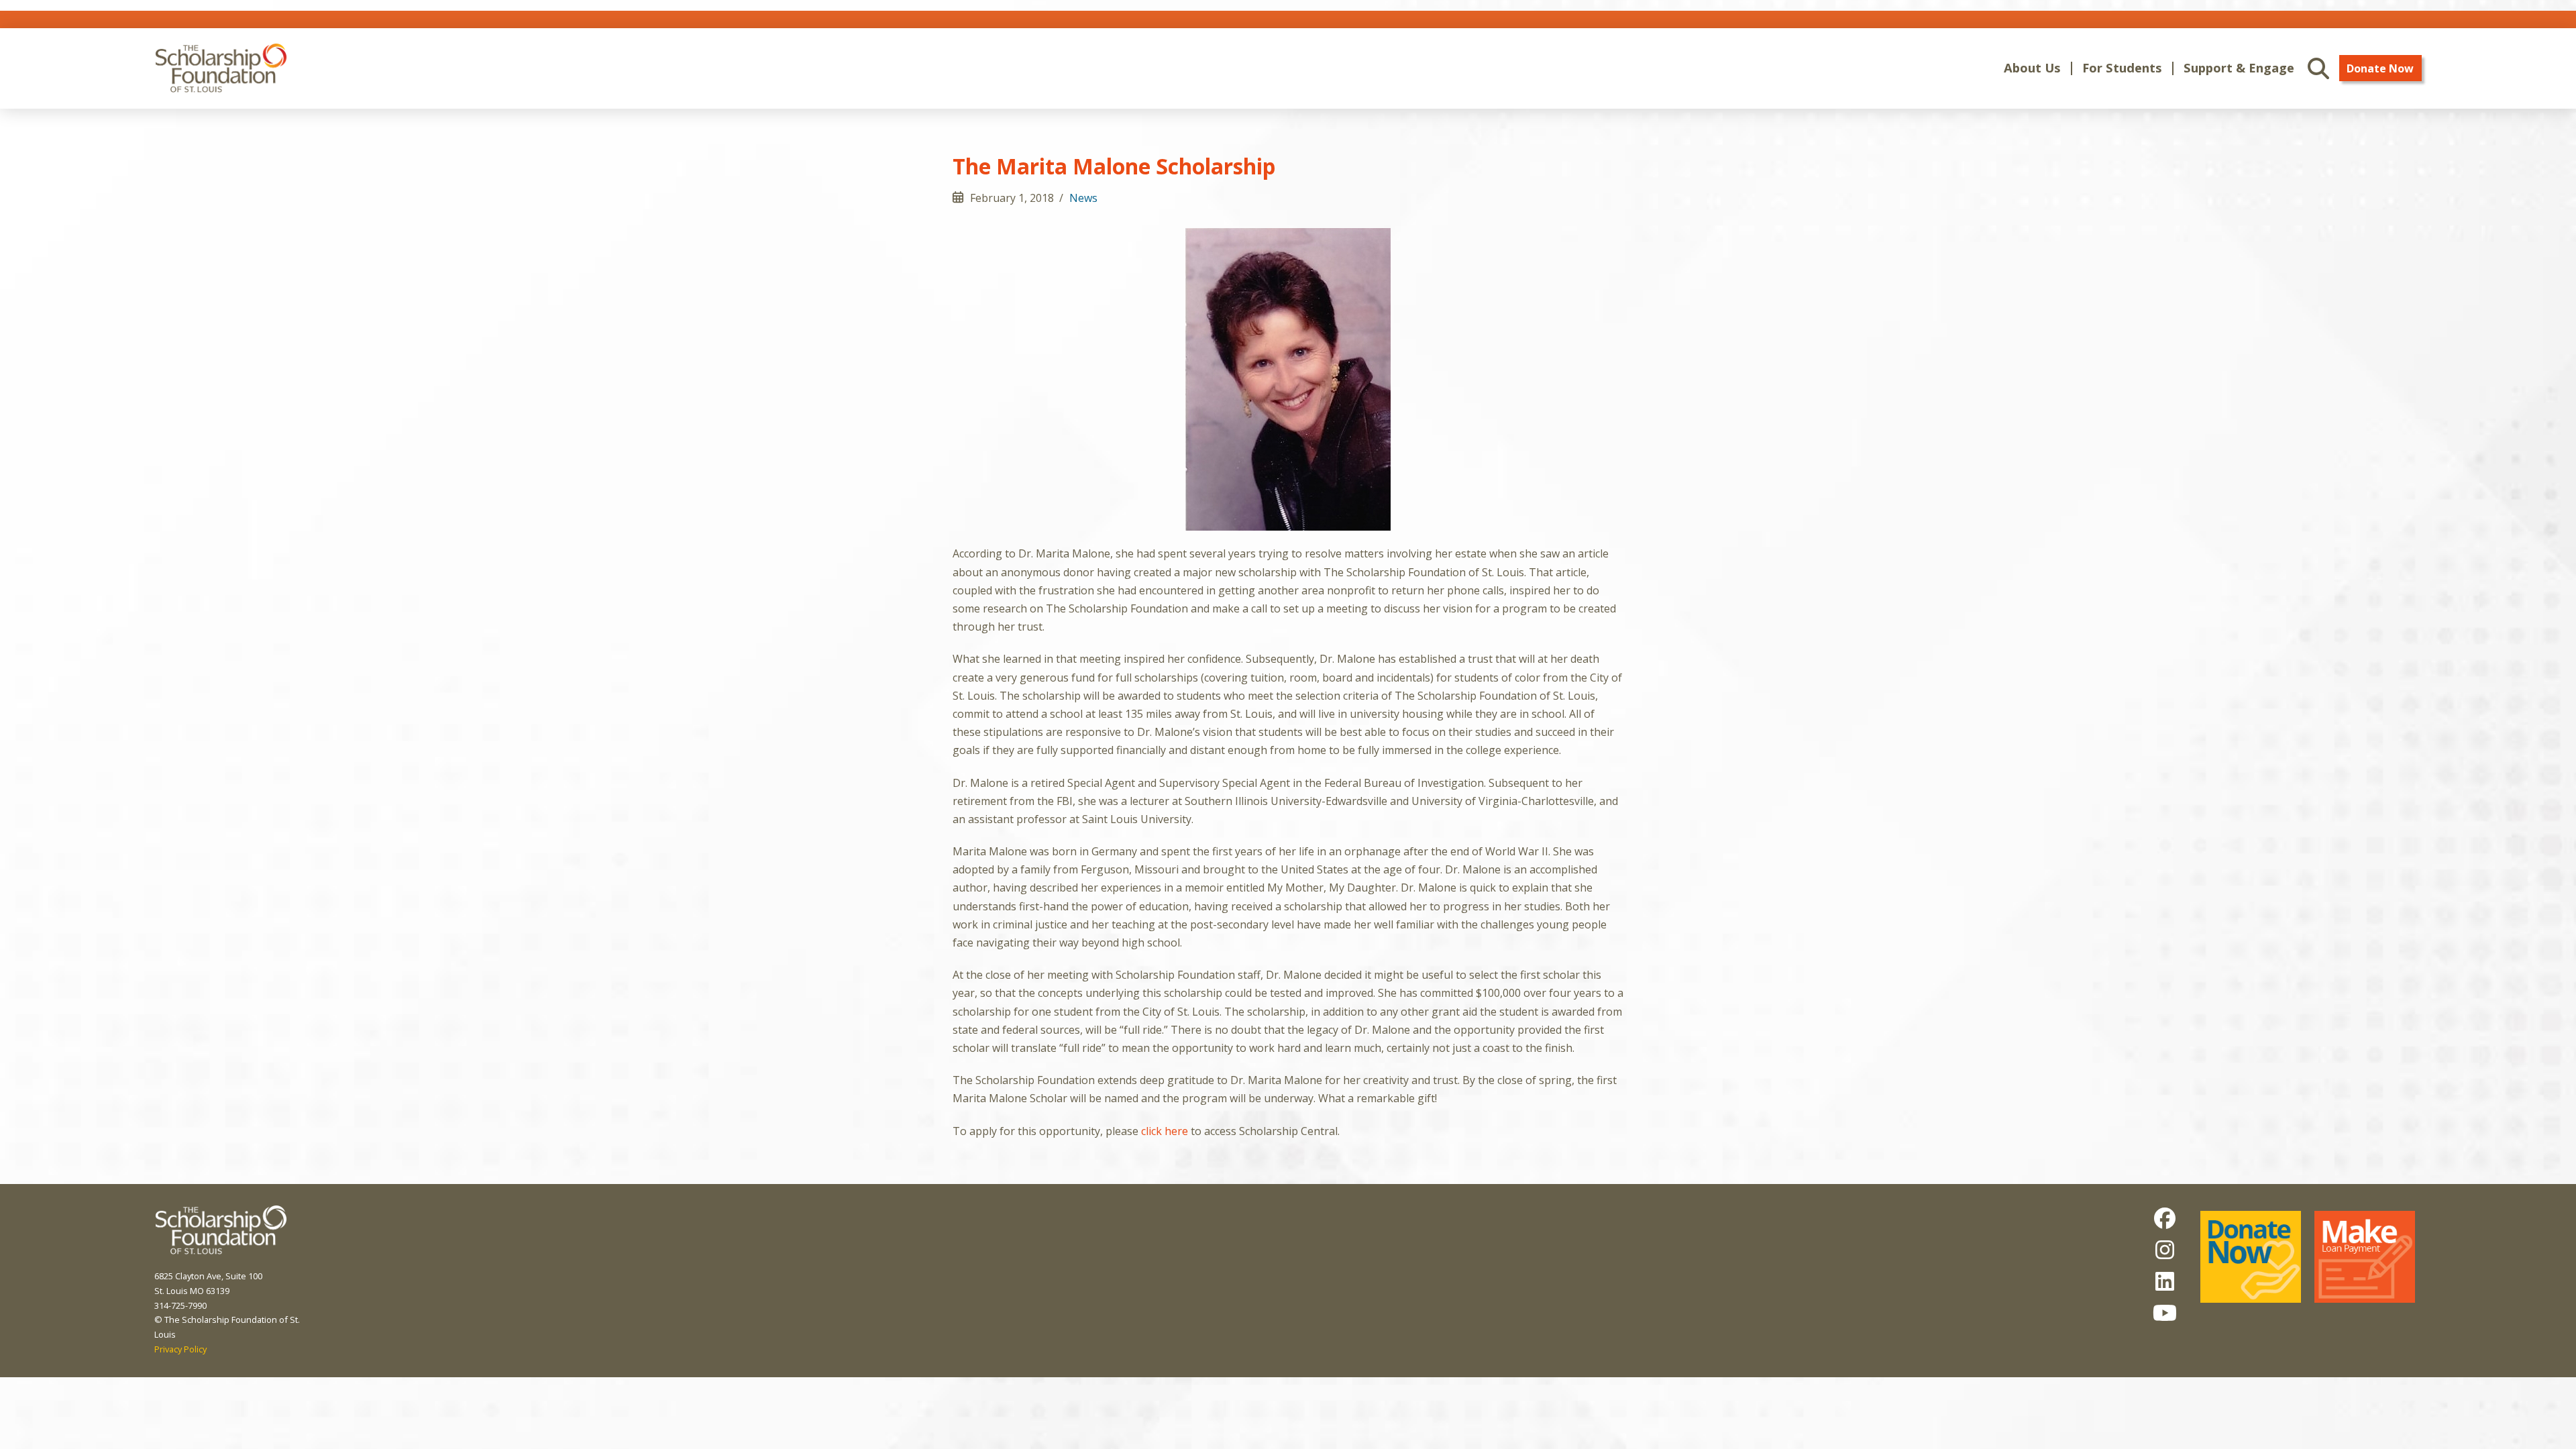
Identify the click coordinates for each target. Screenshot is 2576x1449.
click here (1165, 1131)
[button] (2032, 68)
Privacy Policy (180, 1349)
